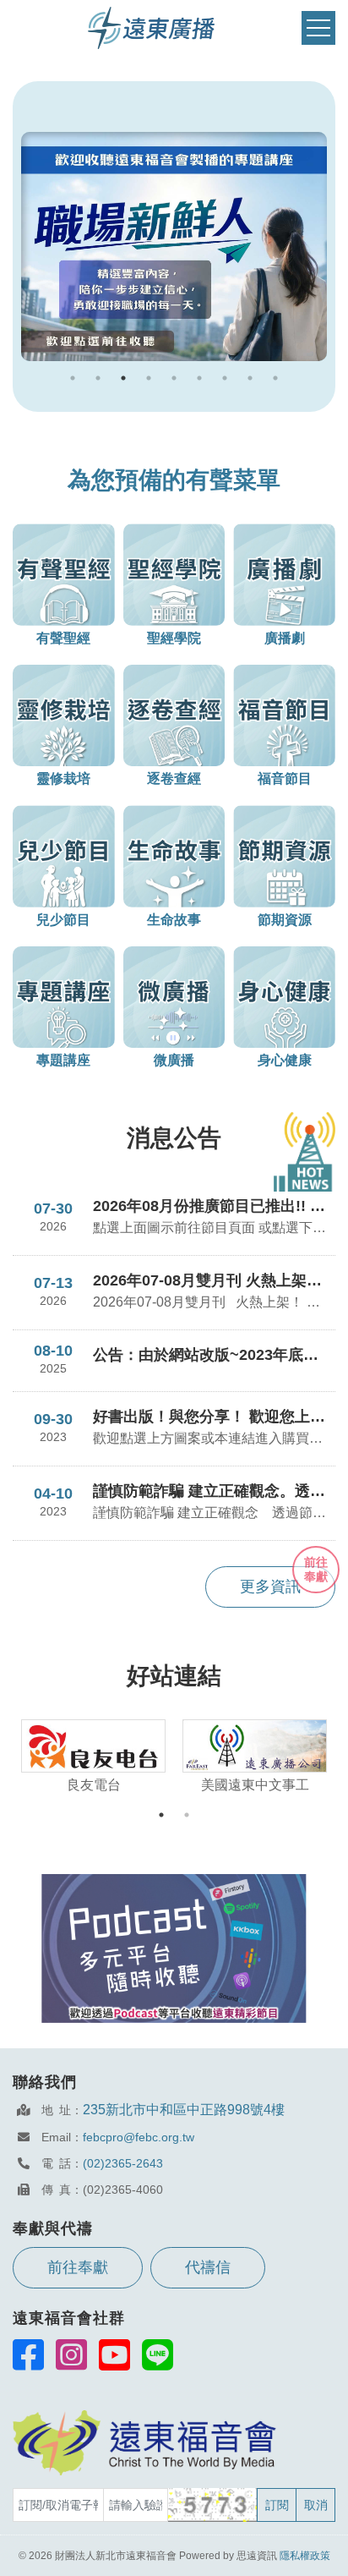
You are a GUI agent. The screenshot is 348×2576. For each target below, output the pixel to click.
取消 (316, 2505)
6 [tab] (199, 378)
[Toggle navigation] (318, 28)
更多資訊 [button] (270, 1587)
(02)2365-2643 (123, 2163)
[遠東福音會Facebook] (28, 2354)
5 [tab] (174, 378)
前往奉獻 (78, 2267)
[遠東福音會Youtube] (114, 2354)
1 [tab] (73, 378)
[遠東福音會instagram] (71, 2354)
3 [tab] (123, 378)
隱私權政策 (305, 2556)
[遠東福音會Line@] (158, 2354)
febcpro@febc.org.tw (139, 2137)
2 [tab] (98, 378)
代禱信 (208, 2267)
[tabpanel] (174, 247)
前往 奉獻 (316, 1569)
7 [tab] (225, 378)
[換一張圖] (213, 2505)
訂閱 (277, 2505)
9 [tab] (275, 378)
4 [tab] (149, 378)
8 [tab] (250, 378)
